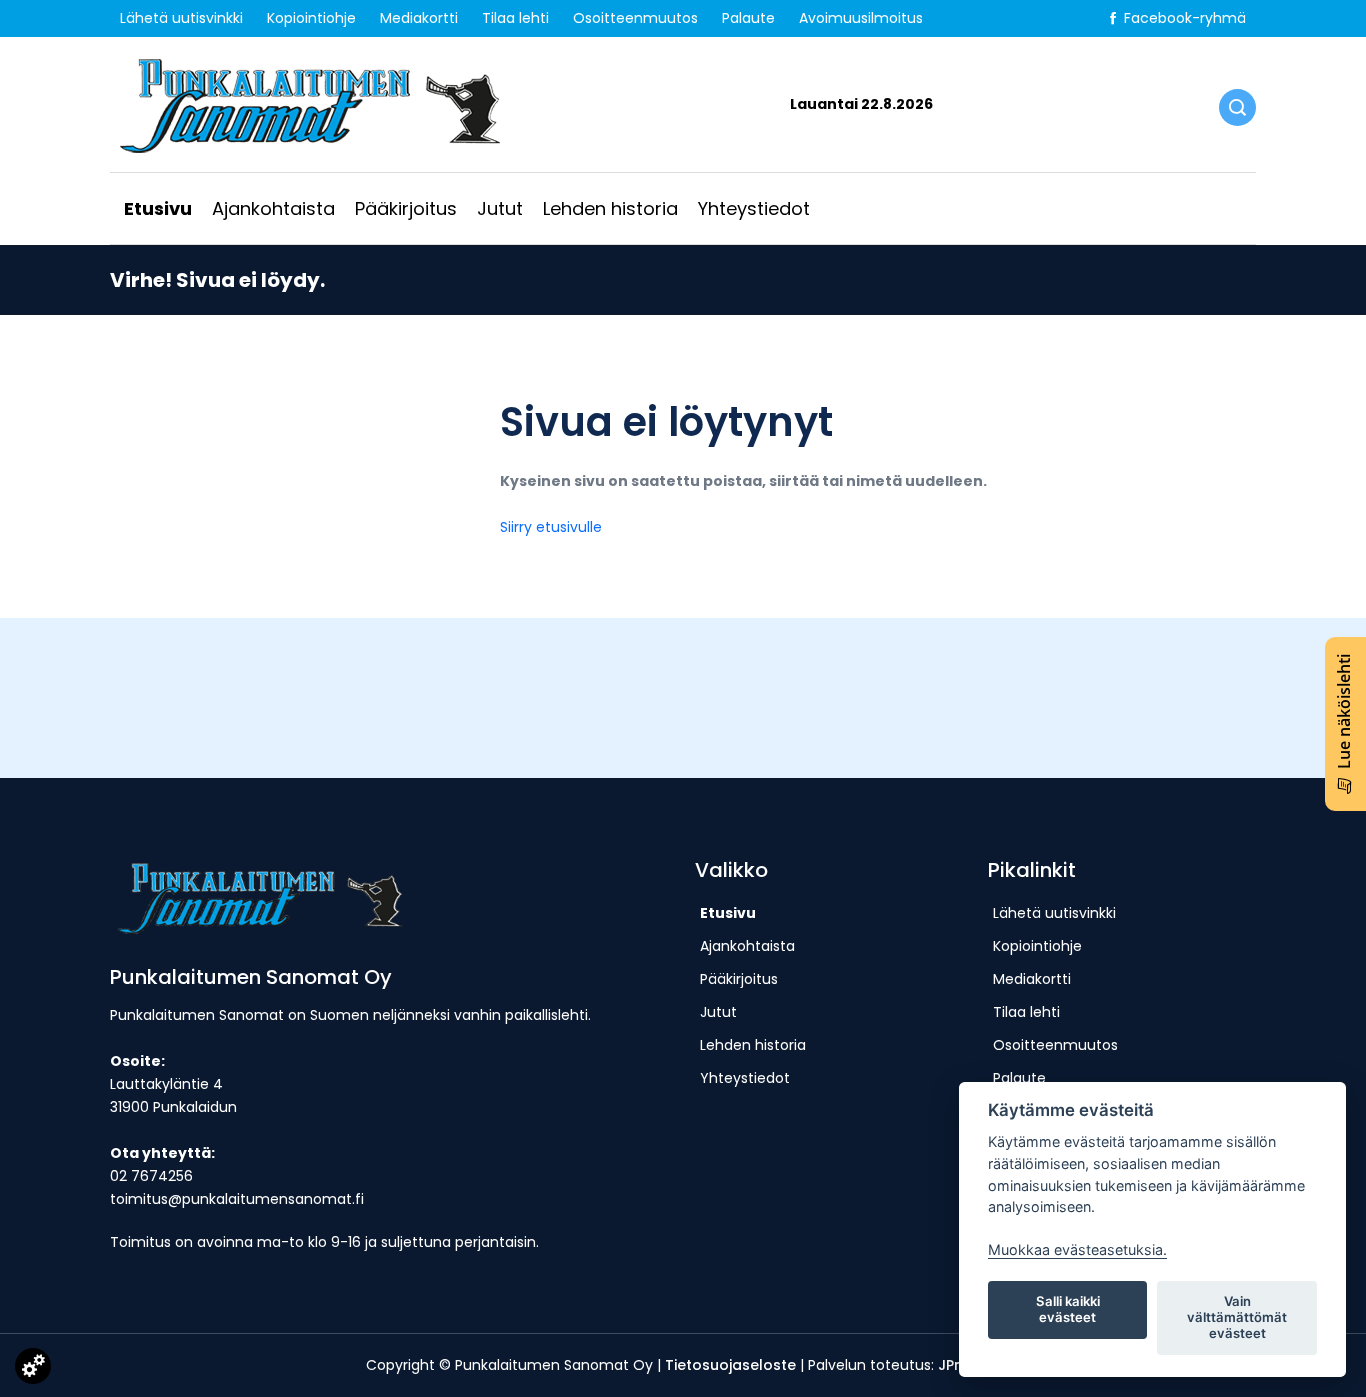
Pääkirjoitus (406, 208)
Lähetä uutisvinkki (181, 18)
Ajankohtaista (273, 208)
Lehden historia (610, 208)
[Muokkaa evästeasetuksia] (33, 1370)
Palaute (748, 18)
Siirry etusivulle (551, 527)
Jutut (500, 208)
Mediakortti (419, 18)
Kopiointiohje (311, 18)
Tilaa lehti (515, 18)
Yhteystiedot (754, 208)
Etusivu (158, 208)
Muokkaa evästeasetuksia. (1077, 1249)
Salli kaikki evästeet (1068, 1309)
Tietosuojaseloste (730, 1365)
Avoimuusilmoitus (861, 18)
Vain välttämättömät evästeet (1237, 1317)
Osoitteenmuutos (635, 18)
